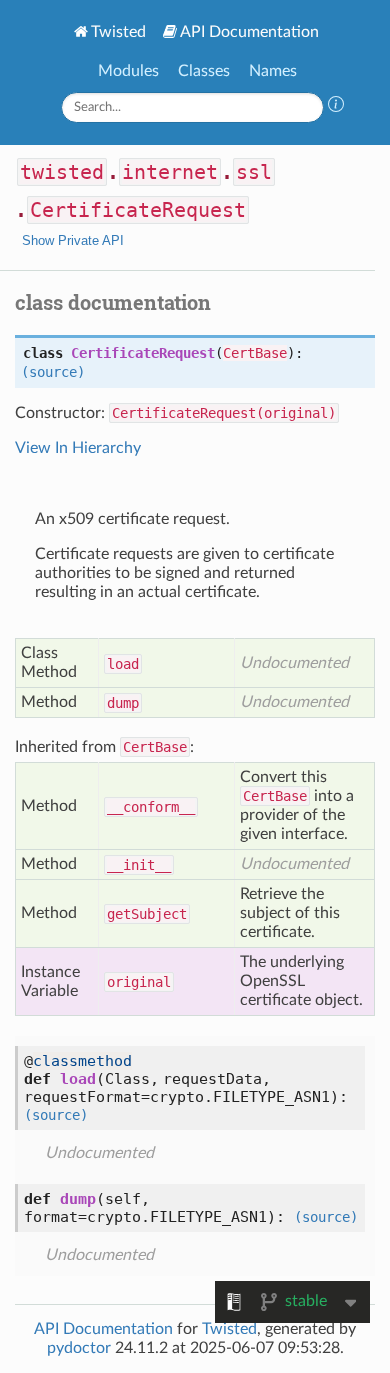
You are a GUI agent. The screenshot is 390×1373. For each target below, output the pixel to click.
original (139, 982)
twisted (62, 172)
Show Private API (73, 240)
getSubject (147, 914)
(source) (53, 372)
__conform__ (151, 807)
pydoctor (79, 1348)
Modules (128, 71)
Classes (204, 71)
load (123, 664)
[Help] (336, 107)
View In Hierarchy (78, 448)
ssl (254, 172)
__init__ (139, 865)
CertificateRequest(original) (224, 413)
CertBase (255, 353)
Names (273, 71)
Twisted (118, 32)
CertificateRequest (138, 210)
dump (123, 703)
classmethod (82, 1061)
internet (170, 172)
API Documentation (249, 32)
